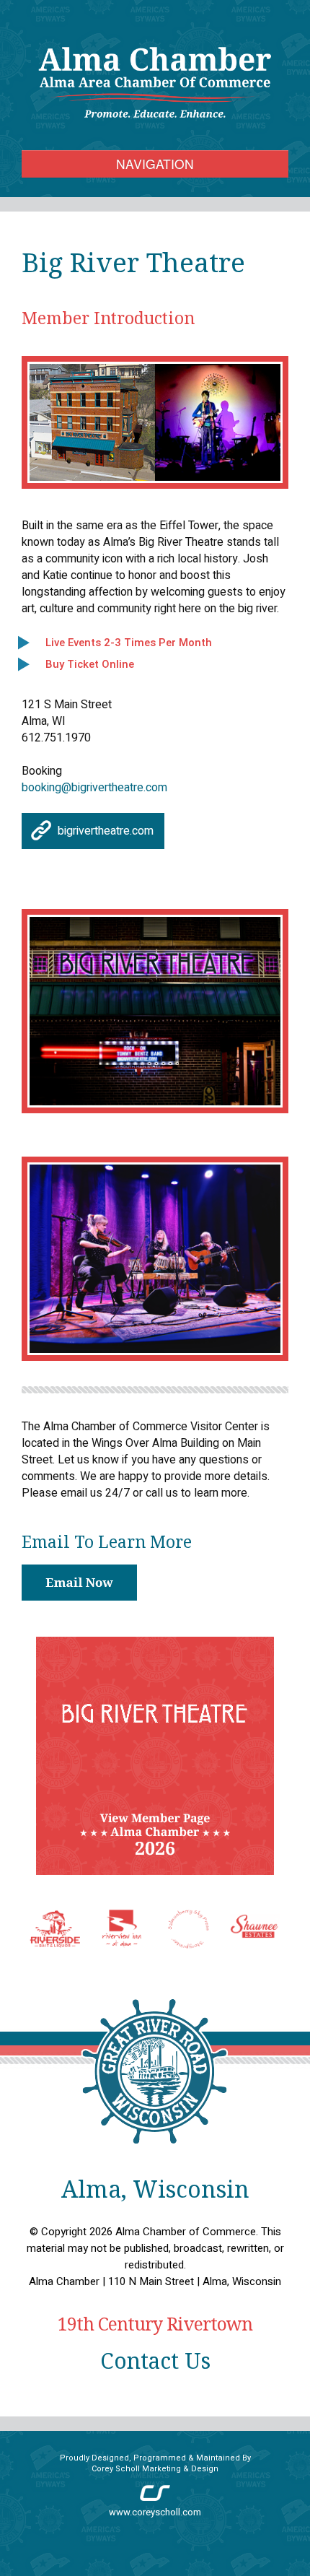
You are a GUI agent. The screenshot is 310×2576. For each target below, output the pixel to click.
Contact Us (155, 2360)
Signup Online (79, 1583)
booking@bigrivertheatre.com (94, 788)
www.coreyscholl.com (155, 2512)
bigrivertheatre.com (106, 831)
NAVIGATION (155, 164)
